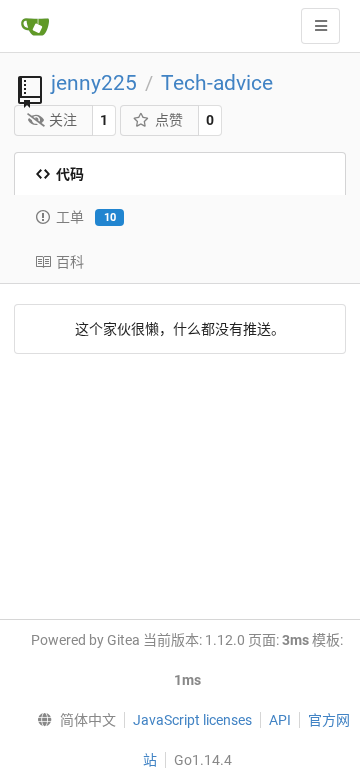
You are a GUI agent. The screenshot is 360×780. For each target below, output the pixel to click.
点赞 (169, 120)
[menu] (72, 720)
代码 (70, 174)
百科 (70, 262)
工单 (86, 217)
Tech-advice (217, 83)
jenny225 (94, 83)
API (280, 720)
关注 (63, 120)
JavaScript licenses (192, 720)
